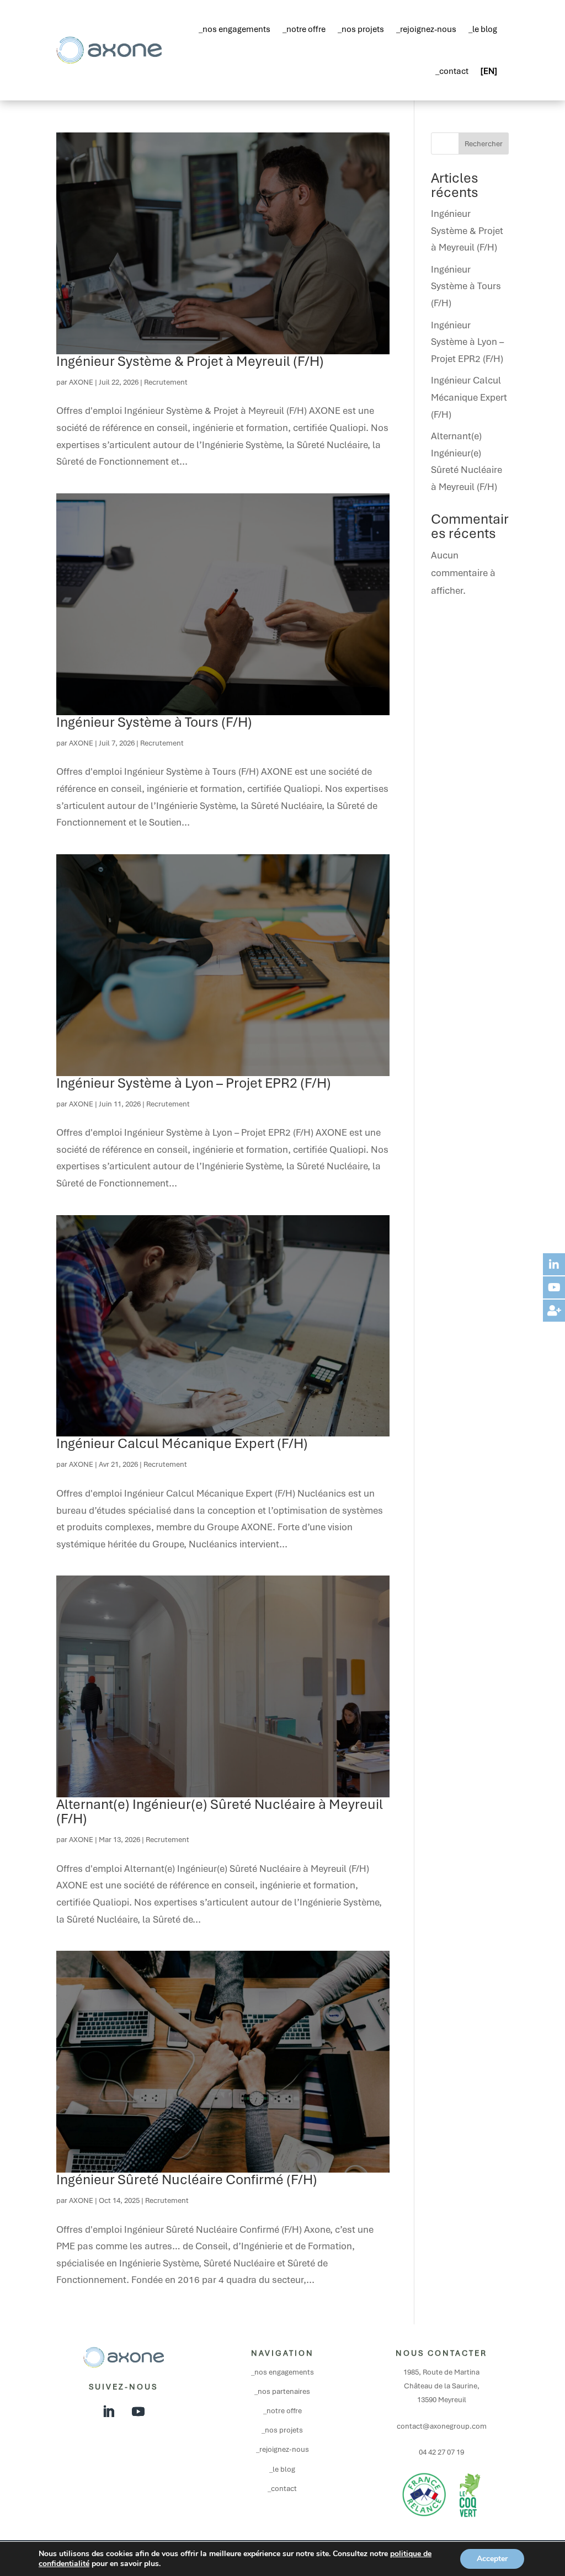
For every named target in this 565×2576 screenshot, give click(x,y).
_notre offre (304, 29)
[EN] (489, 71)
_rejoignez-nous (426, 29)
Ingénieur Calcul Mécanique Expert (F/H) (182, 1443)
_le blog (483, 29)
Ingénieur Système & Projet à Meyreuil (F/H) (190, 361)
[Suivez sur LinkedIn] (109, 2412)
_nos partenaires (282, 2391)
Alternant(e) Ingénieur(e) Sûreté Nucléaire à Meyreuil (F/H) (220, 1811)
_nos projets (361, 29)
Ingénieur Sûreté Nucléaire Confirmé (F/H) (187, 2180)
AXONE (81, 382)
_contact (452, 71)
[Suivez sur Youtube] (138, 2412)
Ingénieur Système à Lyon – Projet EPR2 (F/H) (194, 1083)
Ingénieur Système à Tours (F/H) (154, 722)
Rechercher (484, 144)
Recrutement (166, 382)
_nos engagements (234, 29)
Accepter (492, 2559)
